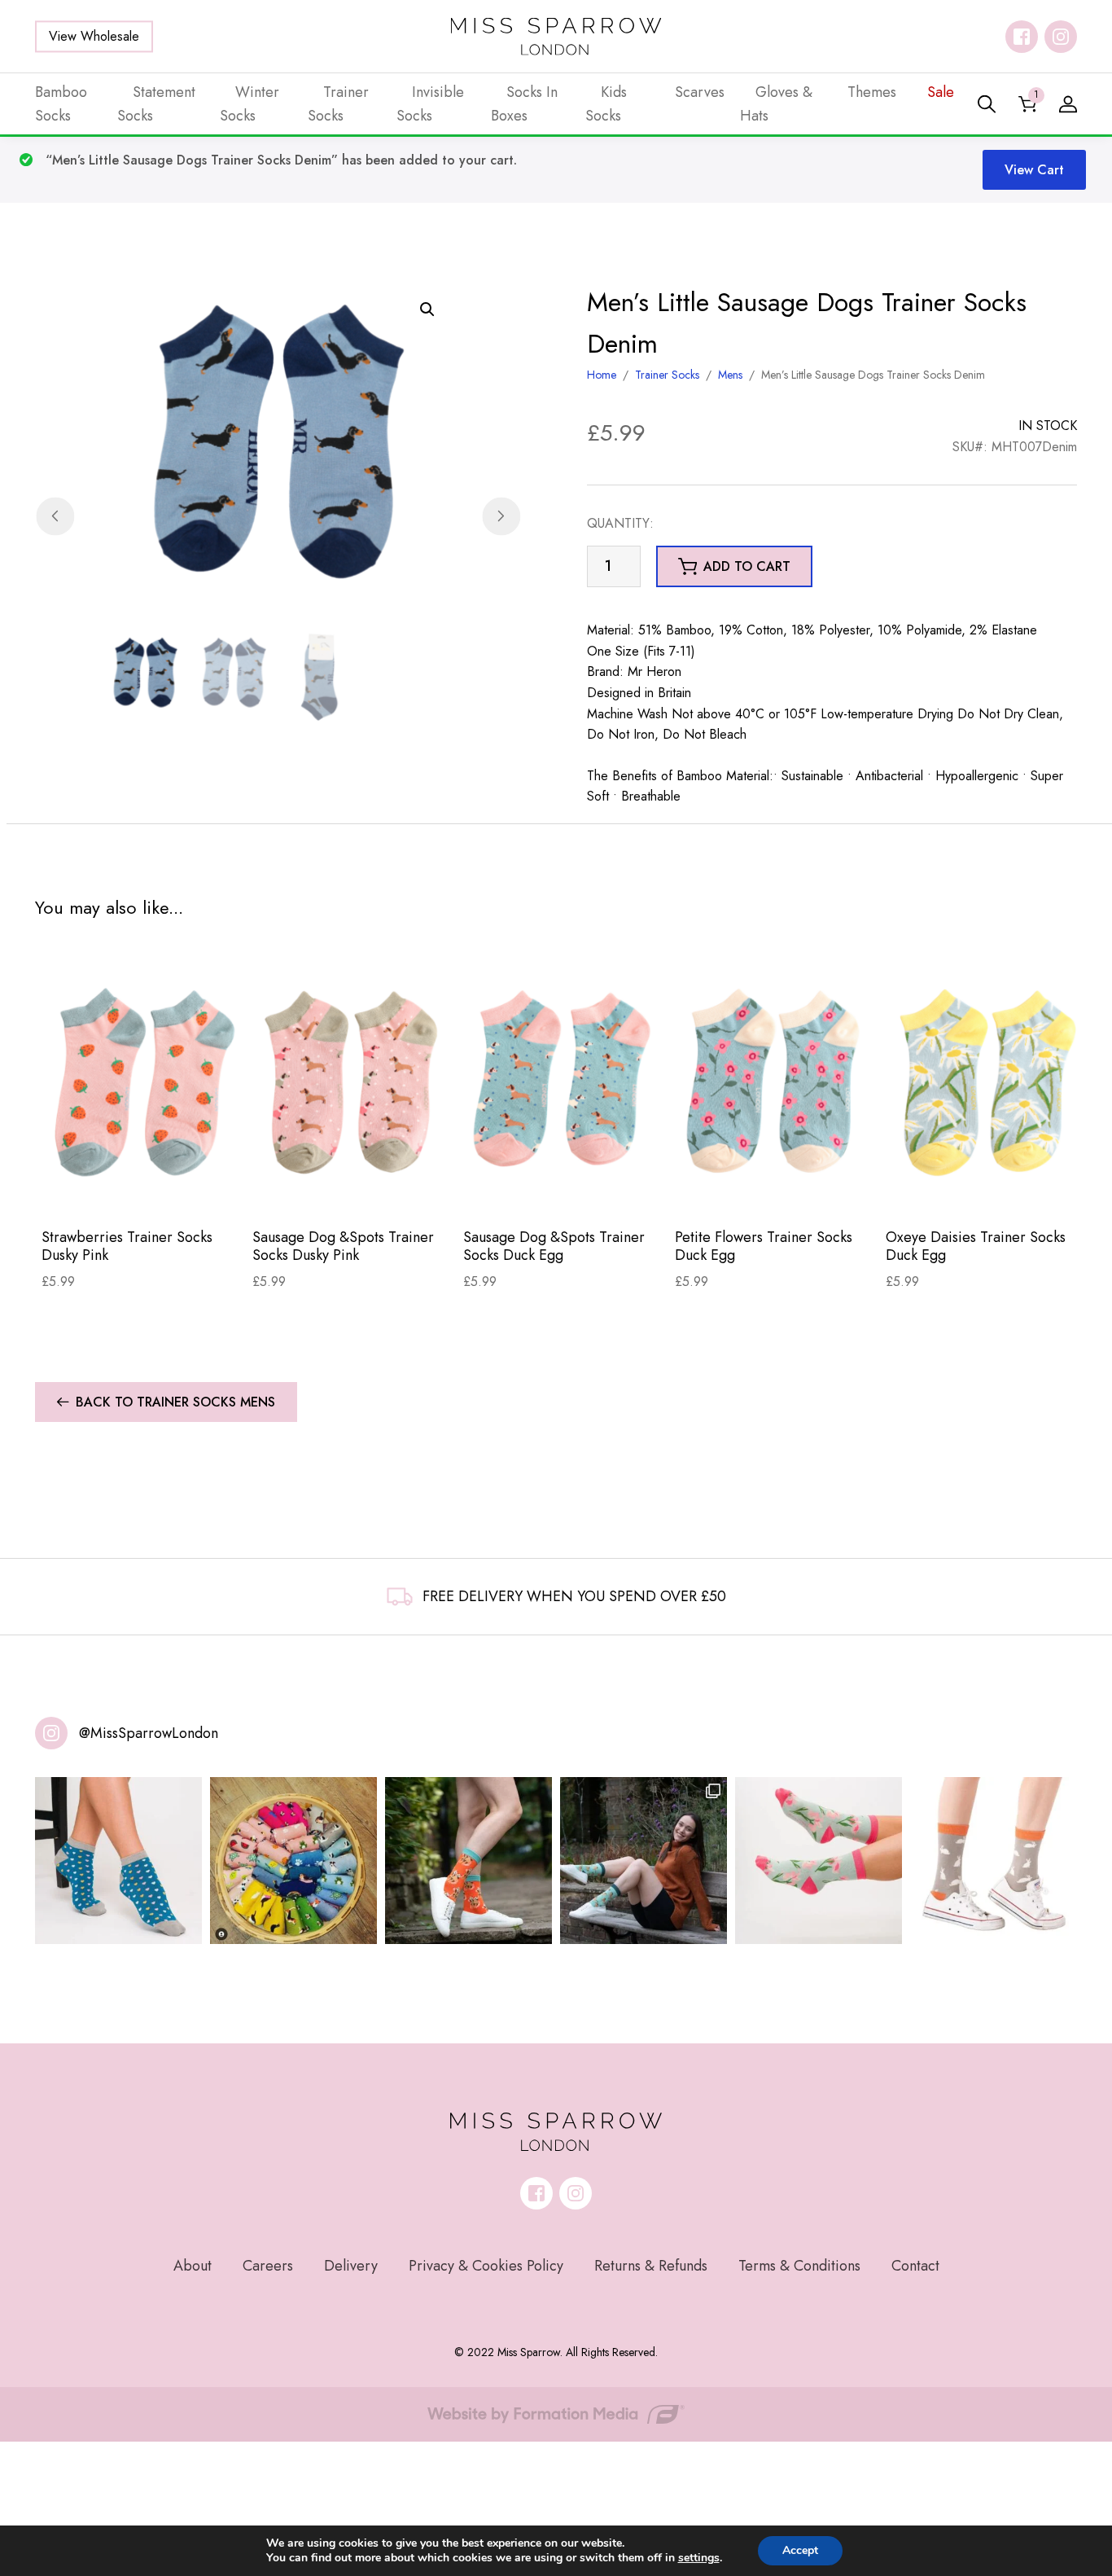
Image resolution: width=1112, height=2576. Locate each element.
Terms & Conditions (799, 2266)
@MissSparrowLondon (149, 1733)
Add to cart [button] (747, 566)
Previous (55, 516)
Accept (800, 2550)
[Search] (987, 104)
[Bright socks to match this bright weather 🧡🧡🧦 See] (468, 1861)
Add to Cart (140, 1189)
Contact (915, 2266)
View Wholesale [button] (94, 36)
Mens (730, 375)
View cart (1034, 170)
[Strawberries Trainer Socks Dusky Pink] (140, 1081)
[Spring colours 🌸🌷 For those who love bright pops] (819, 1861)
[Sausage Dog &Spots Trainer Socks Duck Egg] (562, 1081)
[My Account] (1068, 104)
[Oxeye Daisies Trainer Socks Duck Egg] (985, 1081)
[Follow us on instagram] (1061, 37)
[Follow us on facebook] (1022, 37)
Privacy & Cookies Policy (486, 2266)
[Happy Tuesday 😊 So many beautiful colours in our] (644, 1861)
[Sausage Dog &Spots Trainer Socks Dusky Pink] (351, 1081)
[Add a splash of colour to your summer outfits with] (293, 1861)
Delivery (351, 2266)
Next (501, 516)
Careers (268, 2266)
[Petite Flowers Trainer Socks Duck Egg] (774, 1081)
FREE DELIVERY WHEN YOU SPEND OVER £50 (574, 1596)
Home (602, 375)
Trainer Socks (667, 375)
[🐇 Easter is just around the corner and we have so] (994, 1861)
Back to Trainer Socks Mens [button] (175, 1402)
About (193, 2266)
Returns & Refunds (651, 2266)
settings (699, 2558)
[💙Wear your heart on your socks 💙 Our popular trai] (118, 1861)
